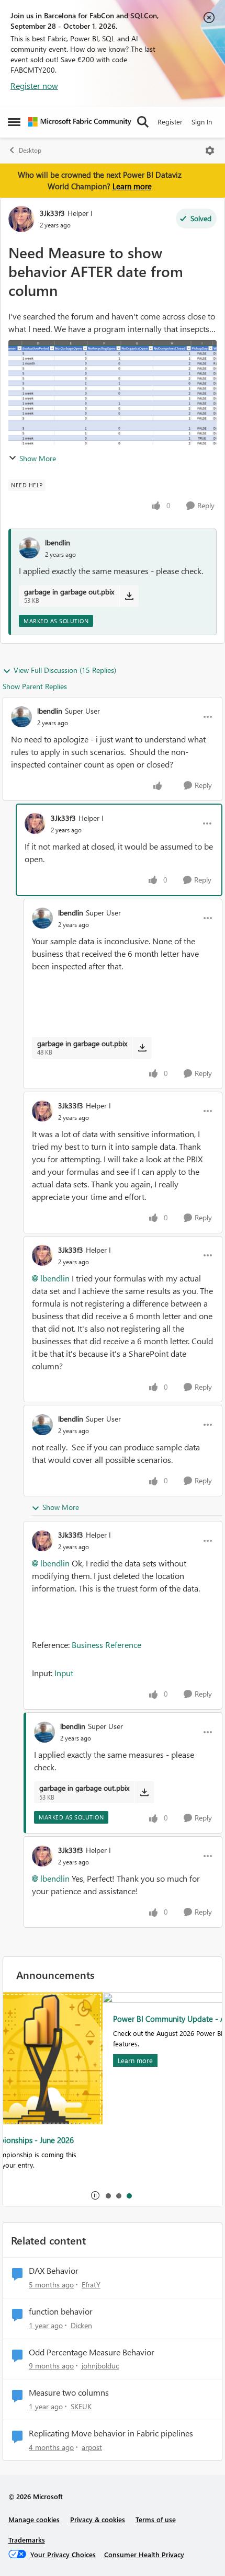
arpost (92, 2447)
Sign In (202, 122)
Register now (34, 85)
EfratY (91, 2285)
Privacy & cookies (98, 2519)
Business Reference (106, 1645)
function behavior (61, 2311)
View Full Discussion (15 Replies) (65, 670)
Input (64, 1673)
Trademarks (27, 2540)
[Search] (143, 122)
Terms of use (156, 2519)
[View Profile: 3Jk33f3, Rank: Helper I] (21, 219)
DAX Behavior (54, 2271)
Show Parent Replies (35, 686)
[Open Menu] (210, 151)
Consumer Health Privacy (144, 2554)
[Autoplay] (95, 2195)
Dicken (81, 2325)
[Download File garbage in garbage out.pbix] (129, 596)
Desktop (30, 150)
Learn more (132, 186)
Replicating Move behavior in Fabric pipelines (111, 2433)
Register (170, 122)
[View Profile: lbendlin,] (29, 548)
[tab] (108, 2195)
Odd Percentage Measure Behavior (92, 2352)
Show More (38, 458)
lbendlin (58, 542)
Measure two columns (69, 2392)
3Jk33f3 (52, 213)
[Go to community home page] (80, 122)
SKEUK (81, 2406)
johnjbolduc (100, 2366)
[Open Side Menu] (14, 122)
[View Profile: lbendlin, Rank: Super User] (21, 717)
